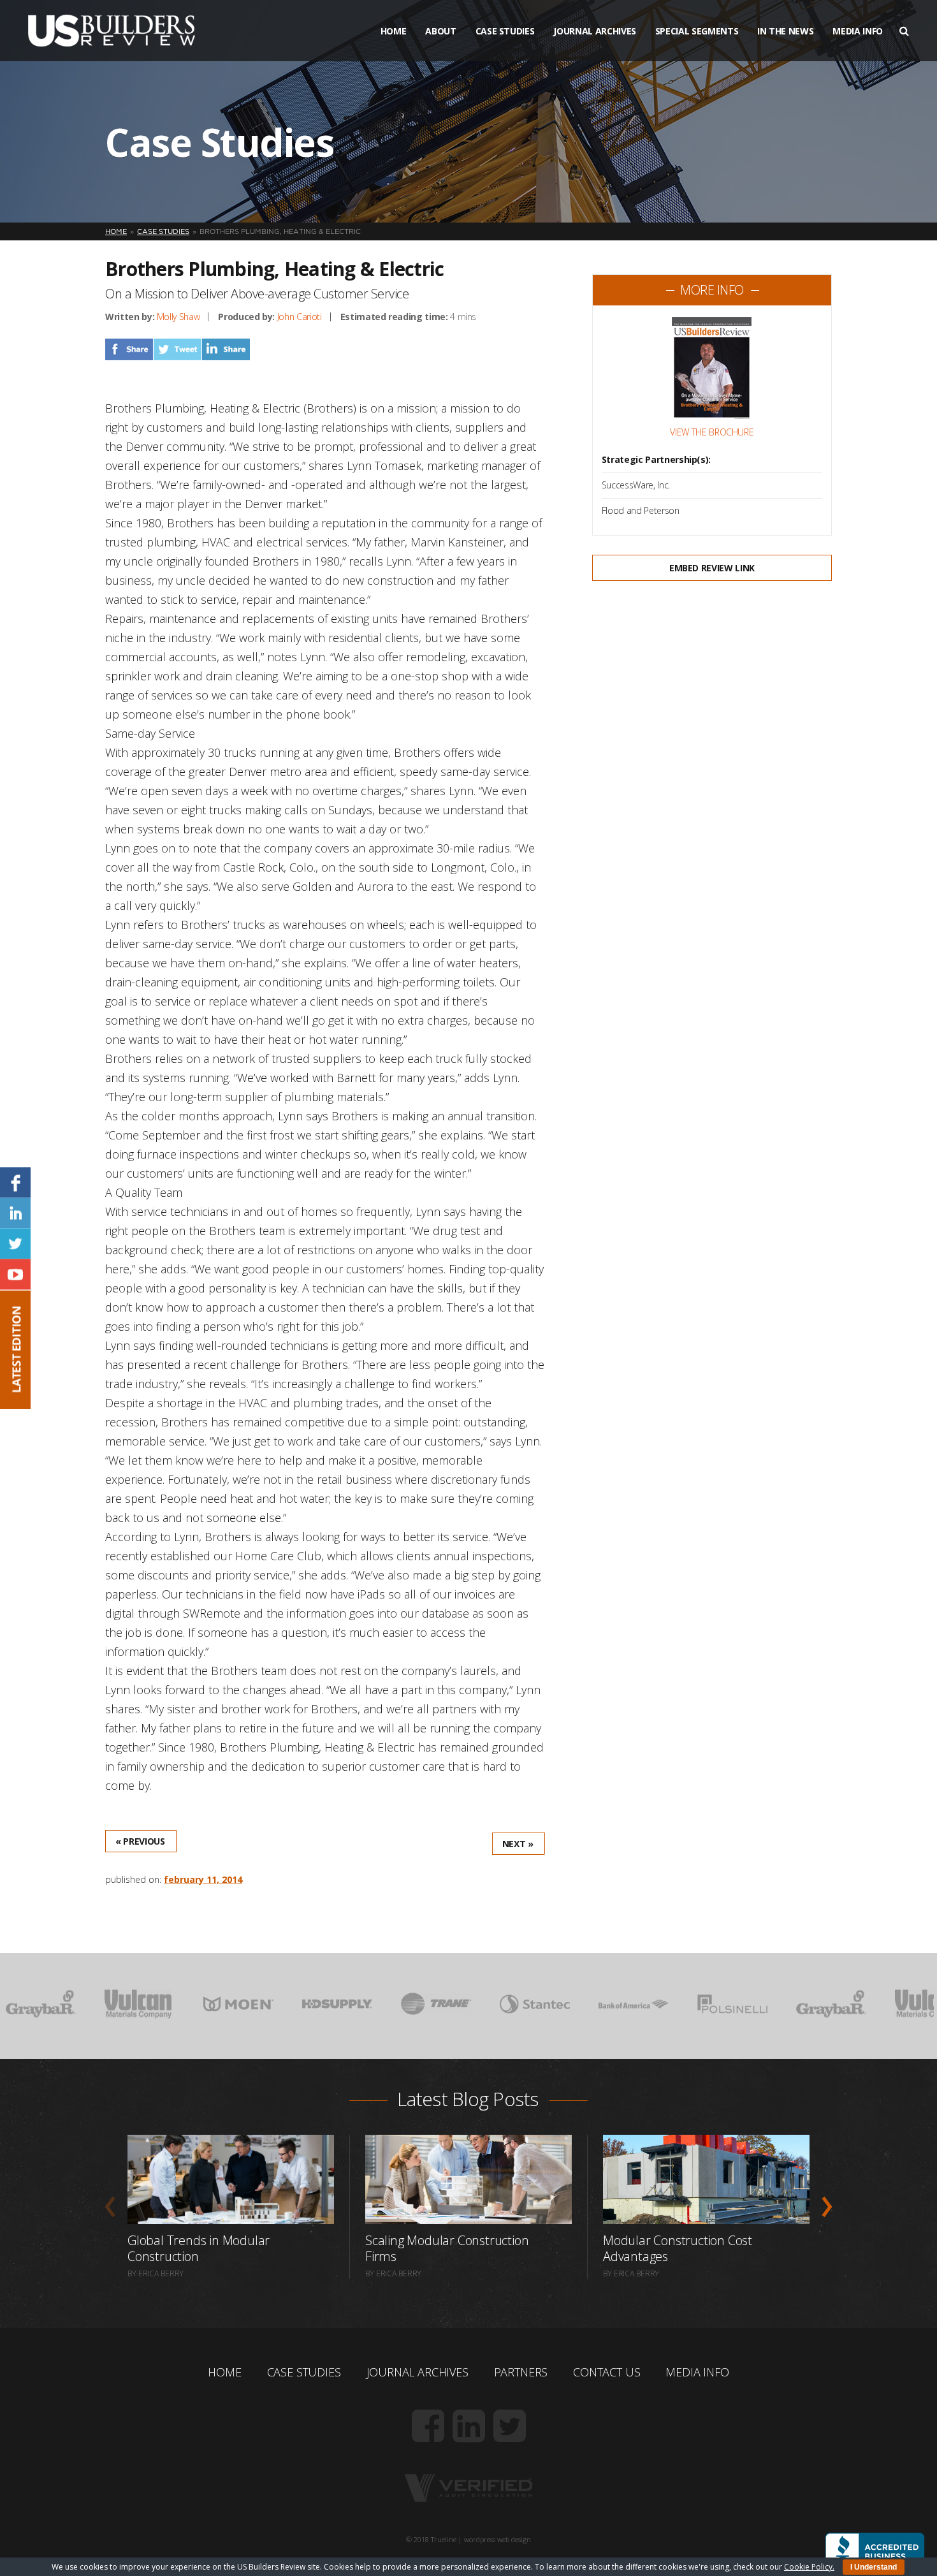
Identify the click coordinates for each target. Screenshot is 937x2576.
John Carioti (300, 317)
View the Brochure (712, 432)
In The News (785, 31)
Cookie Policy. (809, 2567)
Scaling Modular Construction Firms (447, 2248)
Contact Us (607, 2372)
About (440, 31)
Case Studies (505, 31)
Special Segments (697, 31)
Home (394, 31)
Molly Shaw (178, 317)
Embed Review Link (712, 568)
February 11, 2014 (203, 1879)
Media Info (858, 31)
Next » (518, 1844)
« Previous (140, 1841)
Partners (521, 2372)
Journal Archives (594, 31)
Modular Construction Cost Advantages (678, 2248)
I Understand (874, 2567)
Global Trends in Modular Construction (199, 2248)
